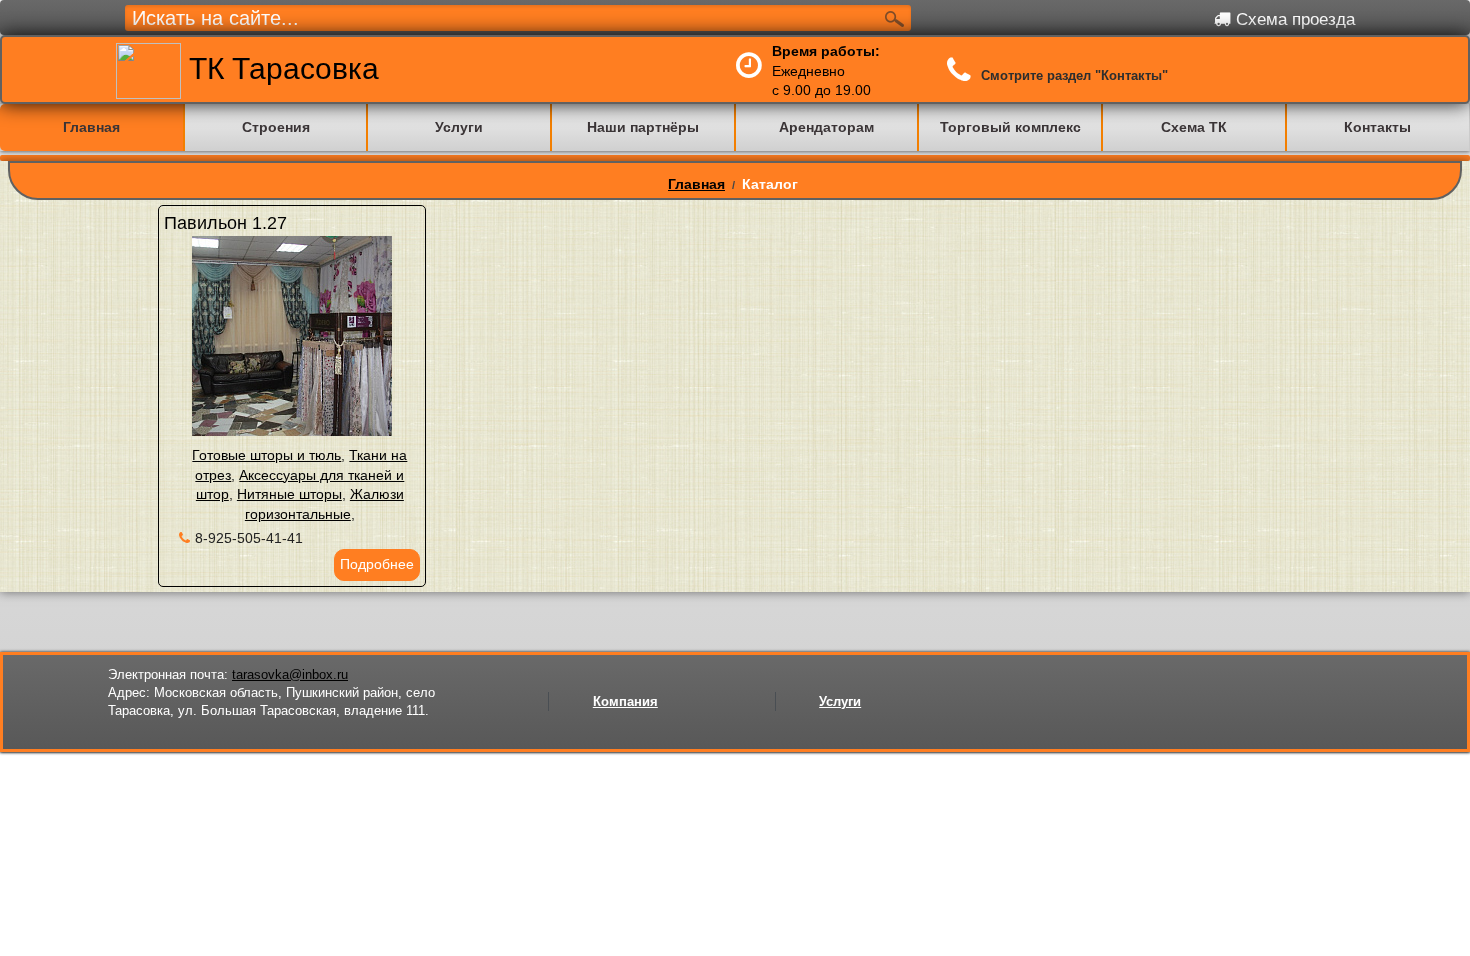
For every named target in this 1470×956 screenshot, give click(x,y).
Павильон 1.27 (225, 223)
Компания (625, 701)
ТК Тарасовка (280, 68)
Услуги (840, 701)
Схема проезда (1293, 19)
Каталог (770, 184)
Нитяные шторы (289, 494)
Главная (696, 184)
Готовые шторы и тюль (266, 455)
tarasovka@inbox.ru (290, 674)
